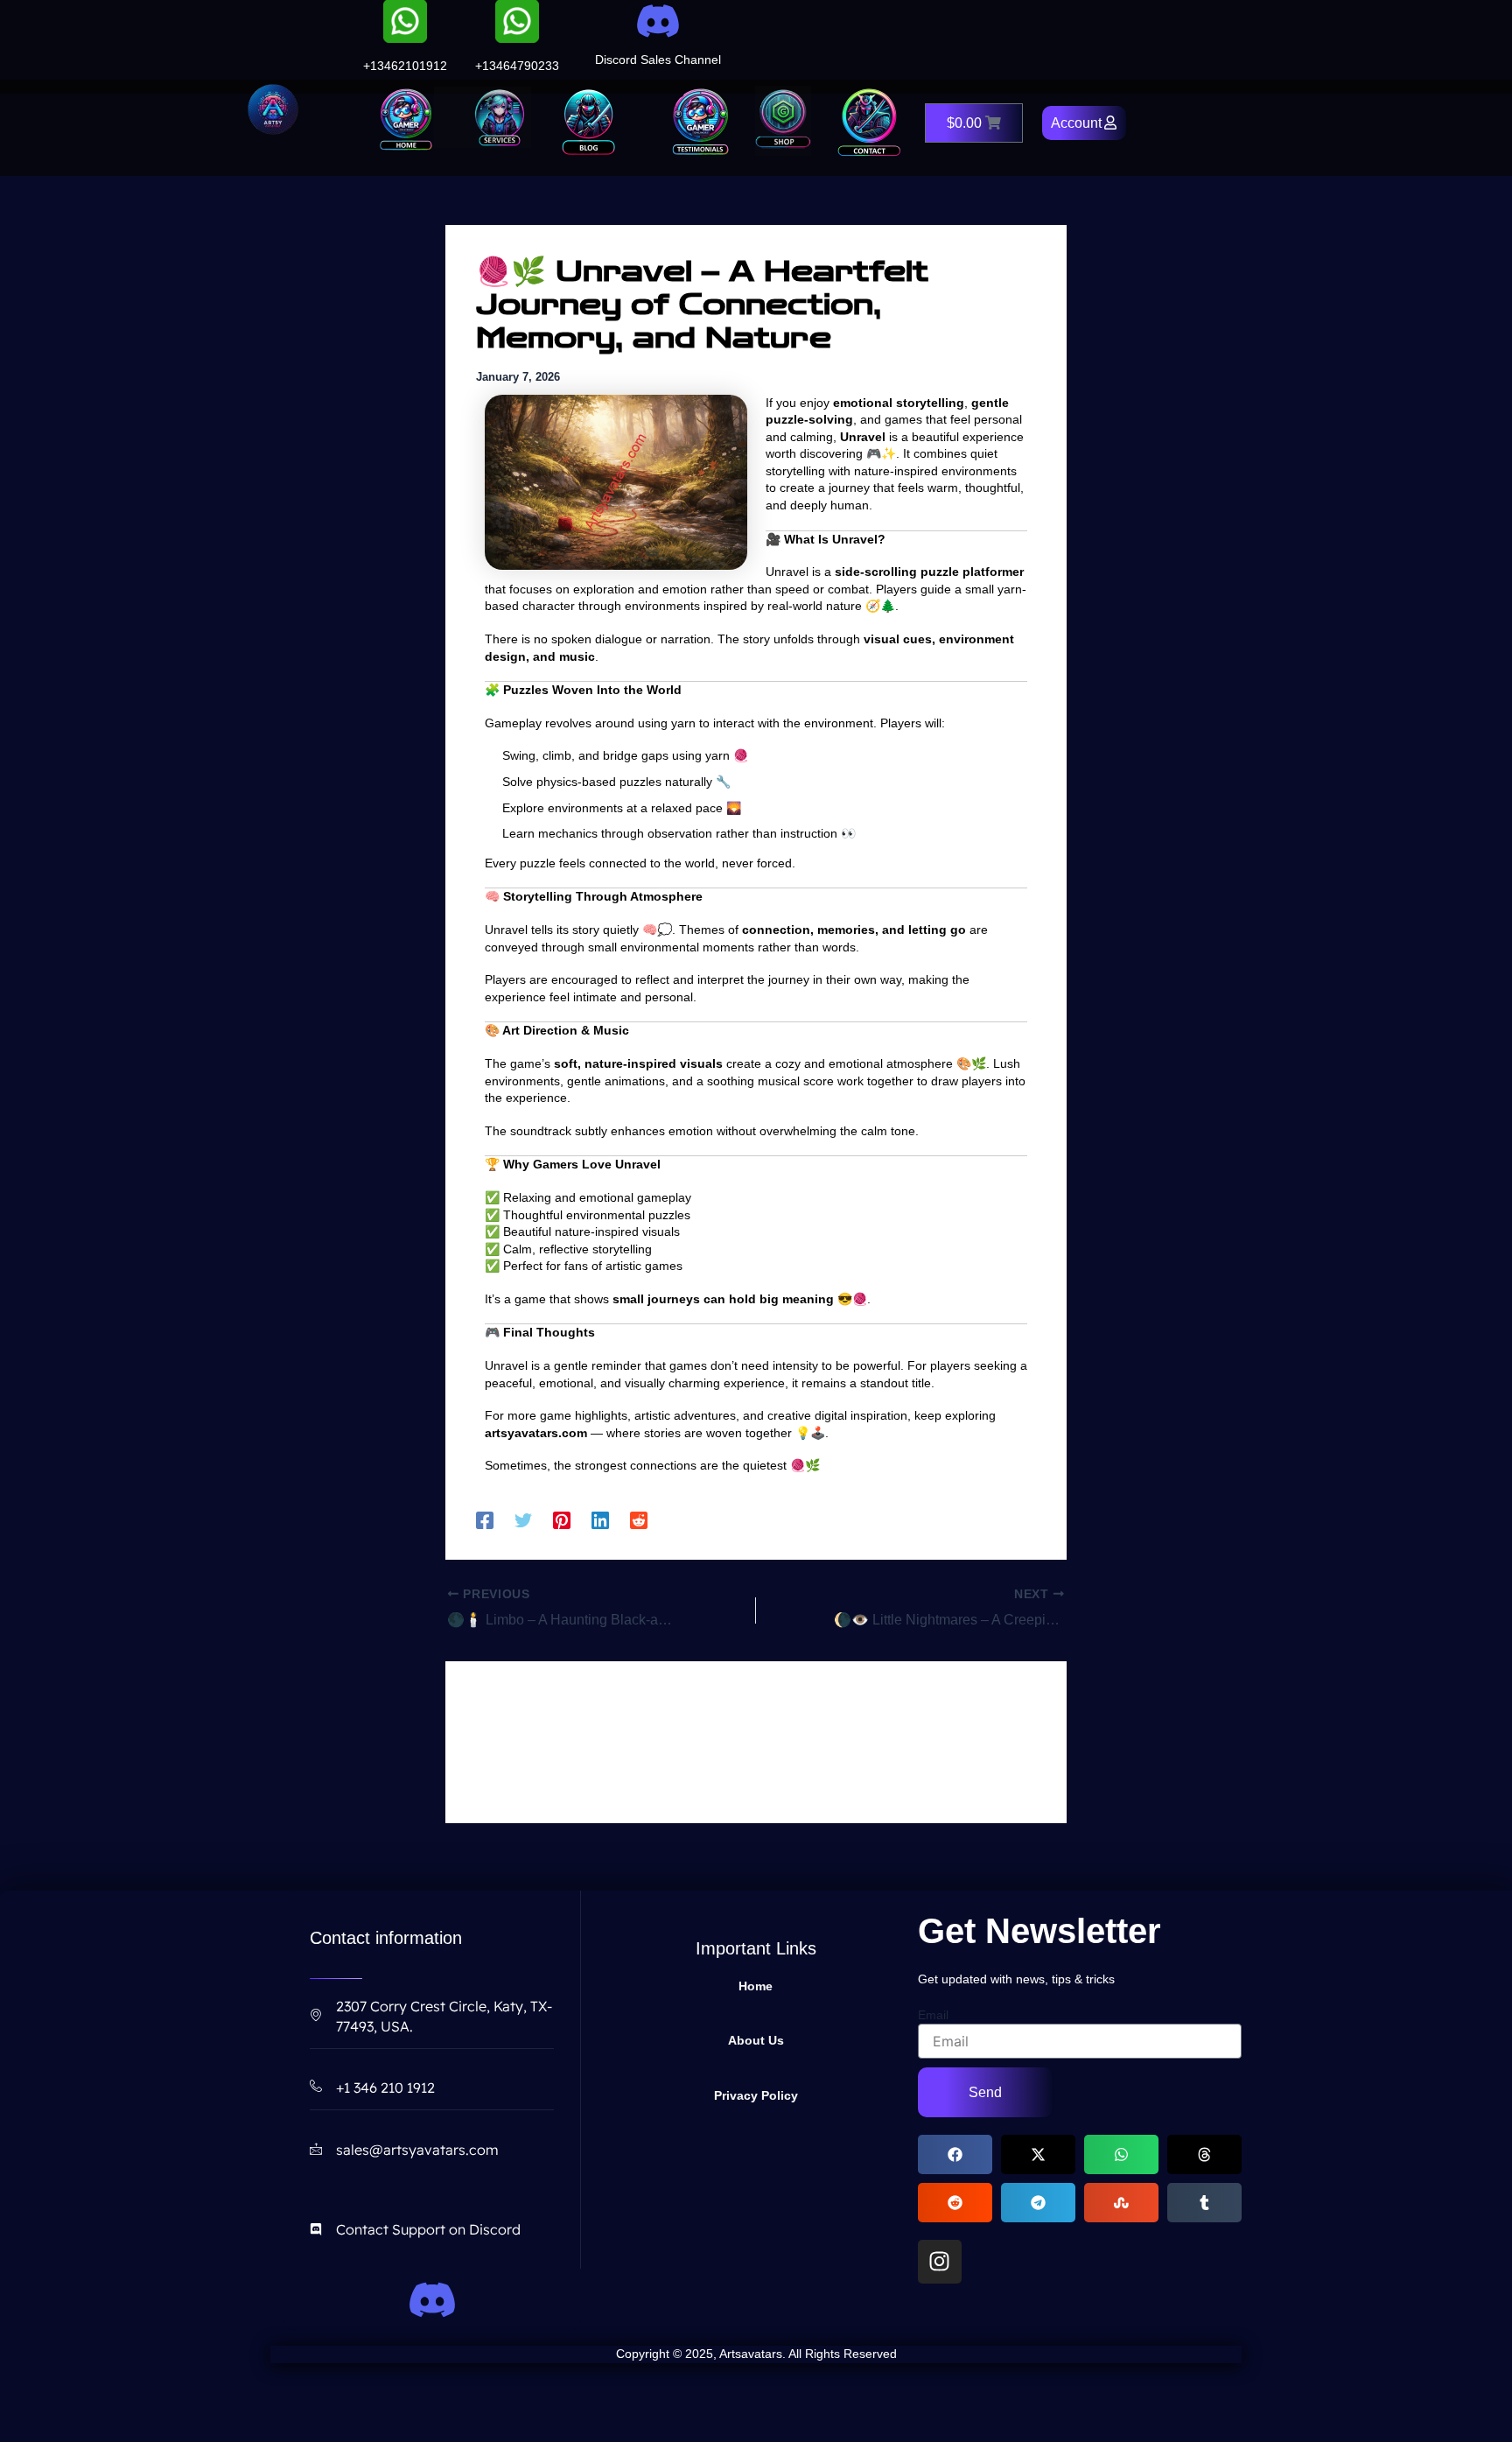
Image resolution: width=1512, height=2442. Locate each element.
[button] (955, 2154)
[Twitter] (523, 1520)
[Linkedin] (600, 1520)
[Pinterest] (562, 1520)
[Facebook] (485, 1520)
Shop (783, 120)
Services (472, 117)
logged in (574, 1743)
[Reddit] (639, 1520)
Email (933, 2015)
